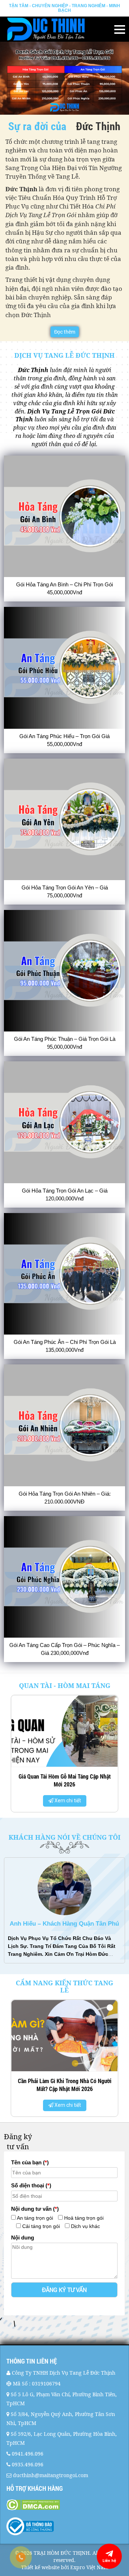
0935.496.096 (28, 2464)
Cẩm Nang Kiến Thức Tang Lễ (64, 1986)
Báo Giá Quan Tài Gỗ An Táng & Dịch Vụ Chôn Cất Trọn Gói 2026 (80, 1780)
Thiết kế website (40, 2567)
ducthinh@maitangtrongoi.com (51, 2475)
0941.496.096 (28, 2454)
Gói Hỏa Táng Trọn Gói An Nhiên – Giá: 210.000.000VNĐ (65, 1498)
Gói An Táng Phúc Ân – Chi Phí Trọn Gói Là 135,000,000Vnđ (65, 1346)
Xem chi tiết (83, 1801)
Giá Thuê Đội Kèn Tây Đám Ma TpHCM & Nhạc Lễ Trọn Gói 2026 (64, 2085)
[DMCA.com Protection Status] (64, 2505)
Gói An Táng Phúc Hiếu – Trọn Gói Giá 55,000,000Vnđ (64, 740)
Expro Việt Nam (89, 2567)
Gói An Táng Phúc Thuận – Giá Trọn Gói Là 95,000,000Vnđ (65, 1043)
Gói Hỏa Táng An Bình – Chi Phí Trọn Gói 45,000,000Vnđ (64, 588)
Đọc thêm (65, 332)
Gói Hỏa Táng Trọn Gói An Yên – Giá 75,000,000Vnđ (65, 891)
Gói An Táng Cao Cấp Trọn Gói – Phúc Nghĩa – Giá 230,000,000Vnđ (64, 1649)
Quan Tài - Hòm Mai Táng (65, 1685)
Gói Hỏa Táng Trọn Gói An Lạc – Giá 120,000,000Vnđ (65, 1195)
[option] (64, 1911)
